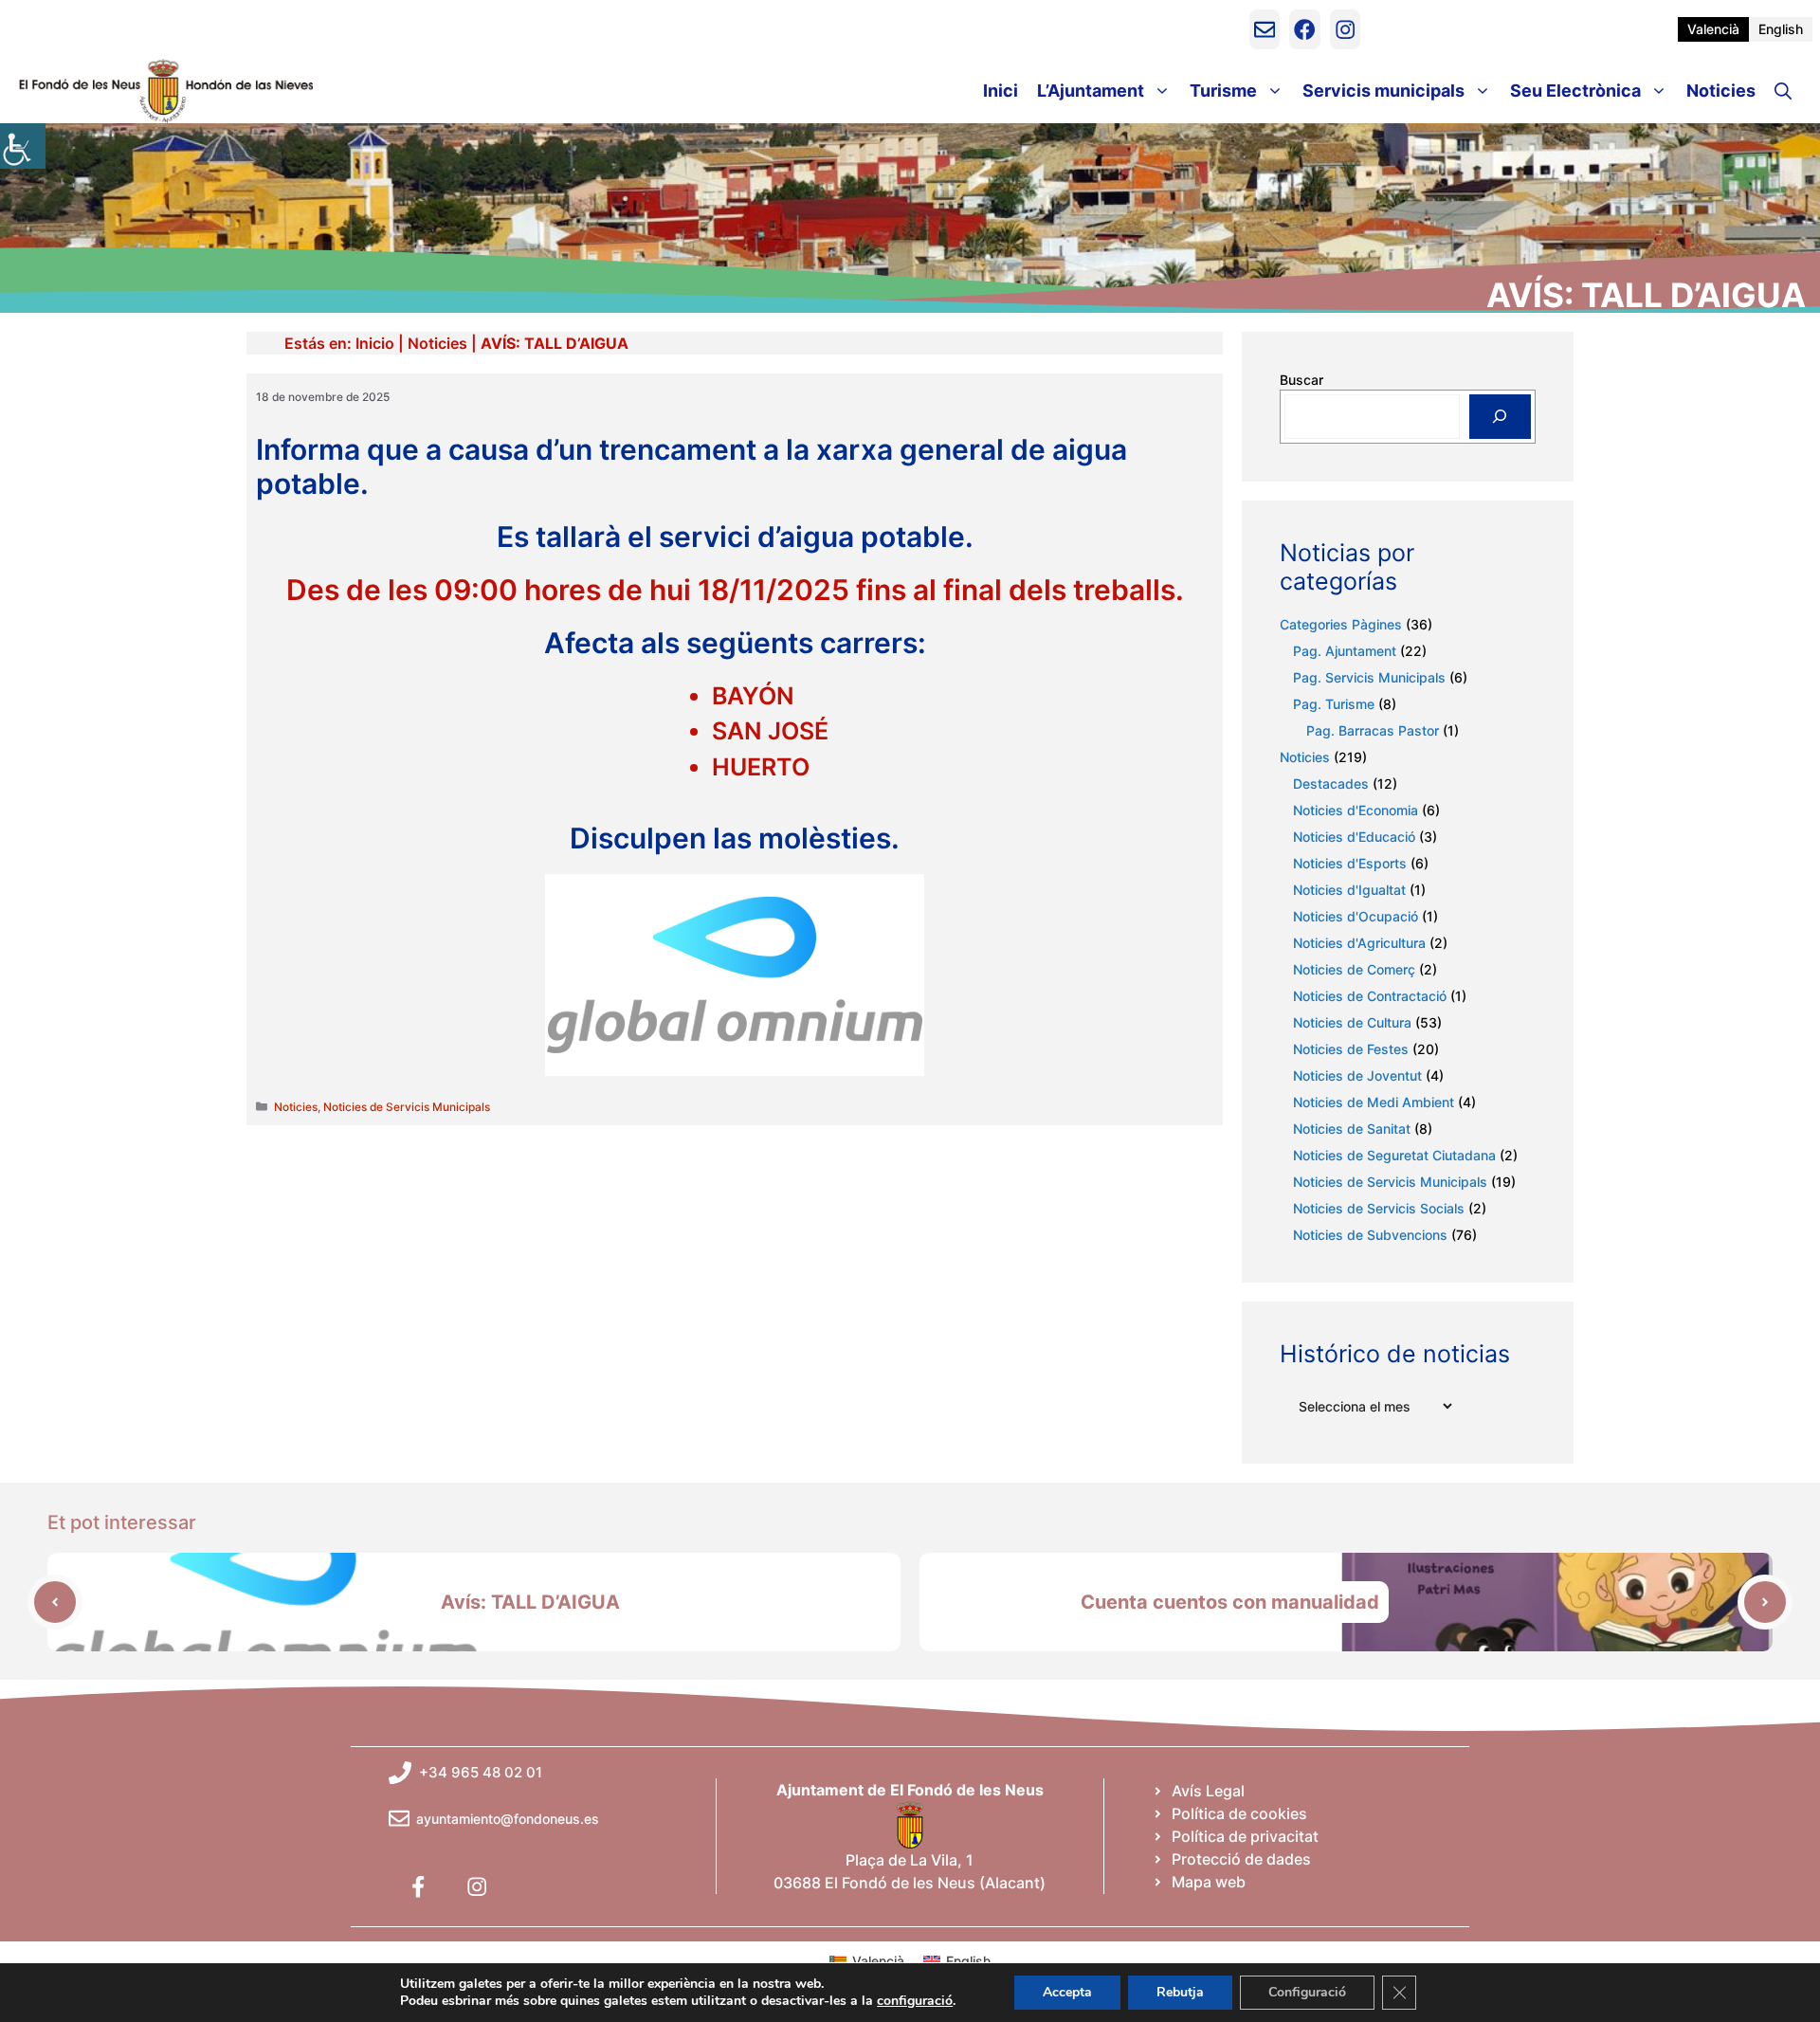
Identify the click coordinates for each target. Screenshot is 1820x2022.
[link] (23, 146)
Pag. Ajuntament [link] (1345, 651)
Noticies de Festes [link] (1351, 1049)
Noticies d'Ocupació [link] (1356, 916)
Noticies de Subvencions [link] (1370, 1235)
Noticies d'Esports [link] (1350, 863)
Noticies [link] (1721, 91)
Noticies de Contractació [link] (1370, 996)
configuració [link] (915, 2001)
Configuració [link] (1307, 1992)
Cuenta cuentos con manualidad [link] (1230, 1602)
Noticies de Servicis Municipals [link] (407, 1107)
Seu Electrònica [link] (1575, 91)
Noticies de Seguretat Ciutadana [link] (1394, 1155)
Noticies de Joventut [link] (1357, 1075)
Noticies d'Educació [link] (1354, 837)
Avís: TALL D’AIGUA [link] (530, 1602)
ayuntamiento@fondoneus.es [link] (508, 1819)
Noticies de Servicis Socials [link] (1379, 1208)
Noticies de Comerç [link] (1354, 969)
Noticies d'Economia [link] (1356, 810)
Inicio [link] (375, 343)
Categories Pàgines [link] (1341, 624)
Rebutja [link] (1180, 1992)
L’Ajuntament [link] (1091, 91)
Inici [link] (1001, 91)
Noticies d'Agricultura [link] (1359, 943)
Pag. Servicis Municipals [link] (1369, 677)
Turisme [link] (1223, 91)
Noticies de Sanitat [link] (1352, 1129)
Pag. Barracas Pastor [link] (1373, 730)
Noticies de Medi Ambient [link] (1374, 1102)
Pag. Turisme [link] (1334, 704)
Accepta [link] (1067, 1992)
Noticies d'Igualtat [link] (1349, 890)
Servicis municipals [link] (1383, 91)
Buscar (1301, 380)
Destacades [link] (1331, 783)
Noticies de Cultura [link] (1352, 1022)
